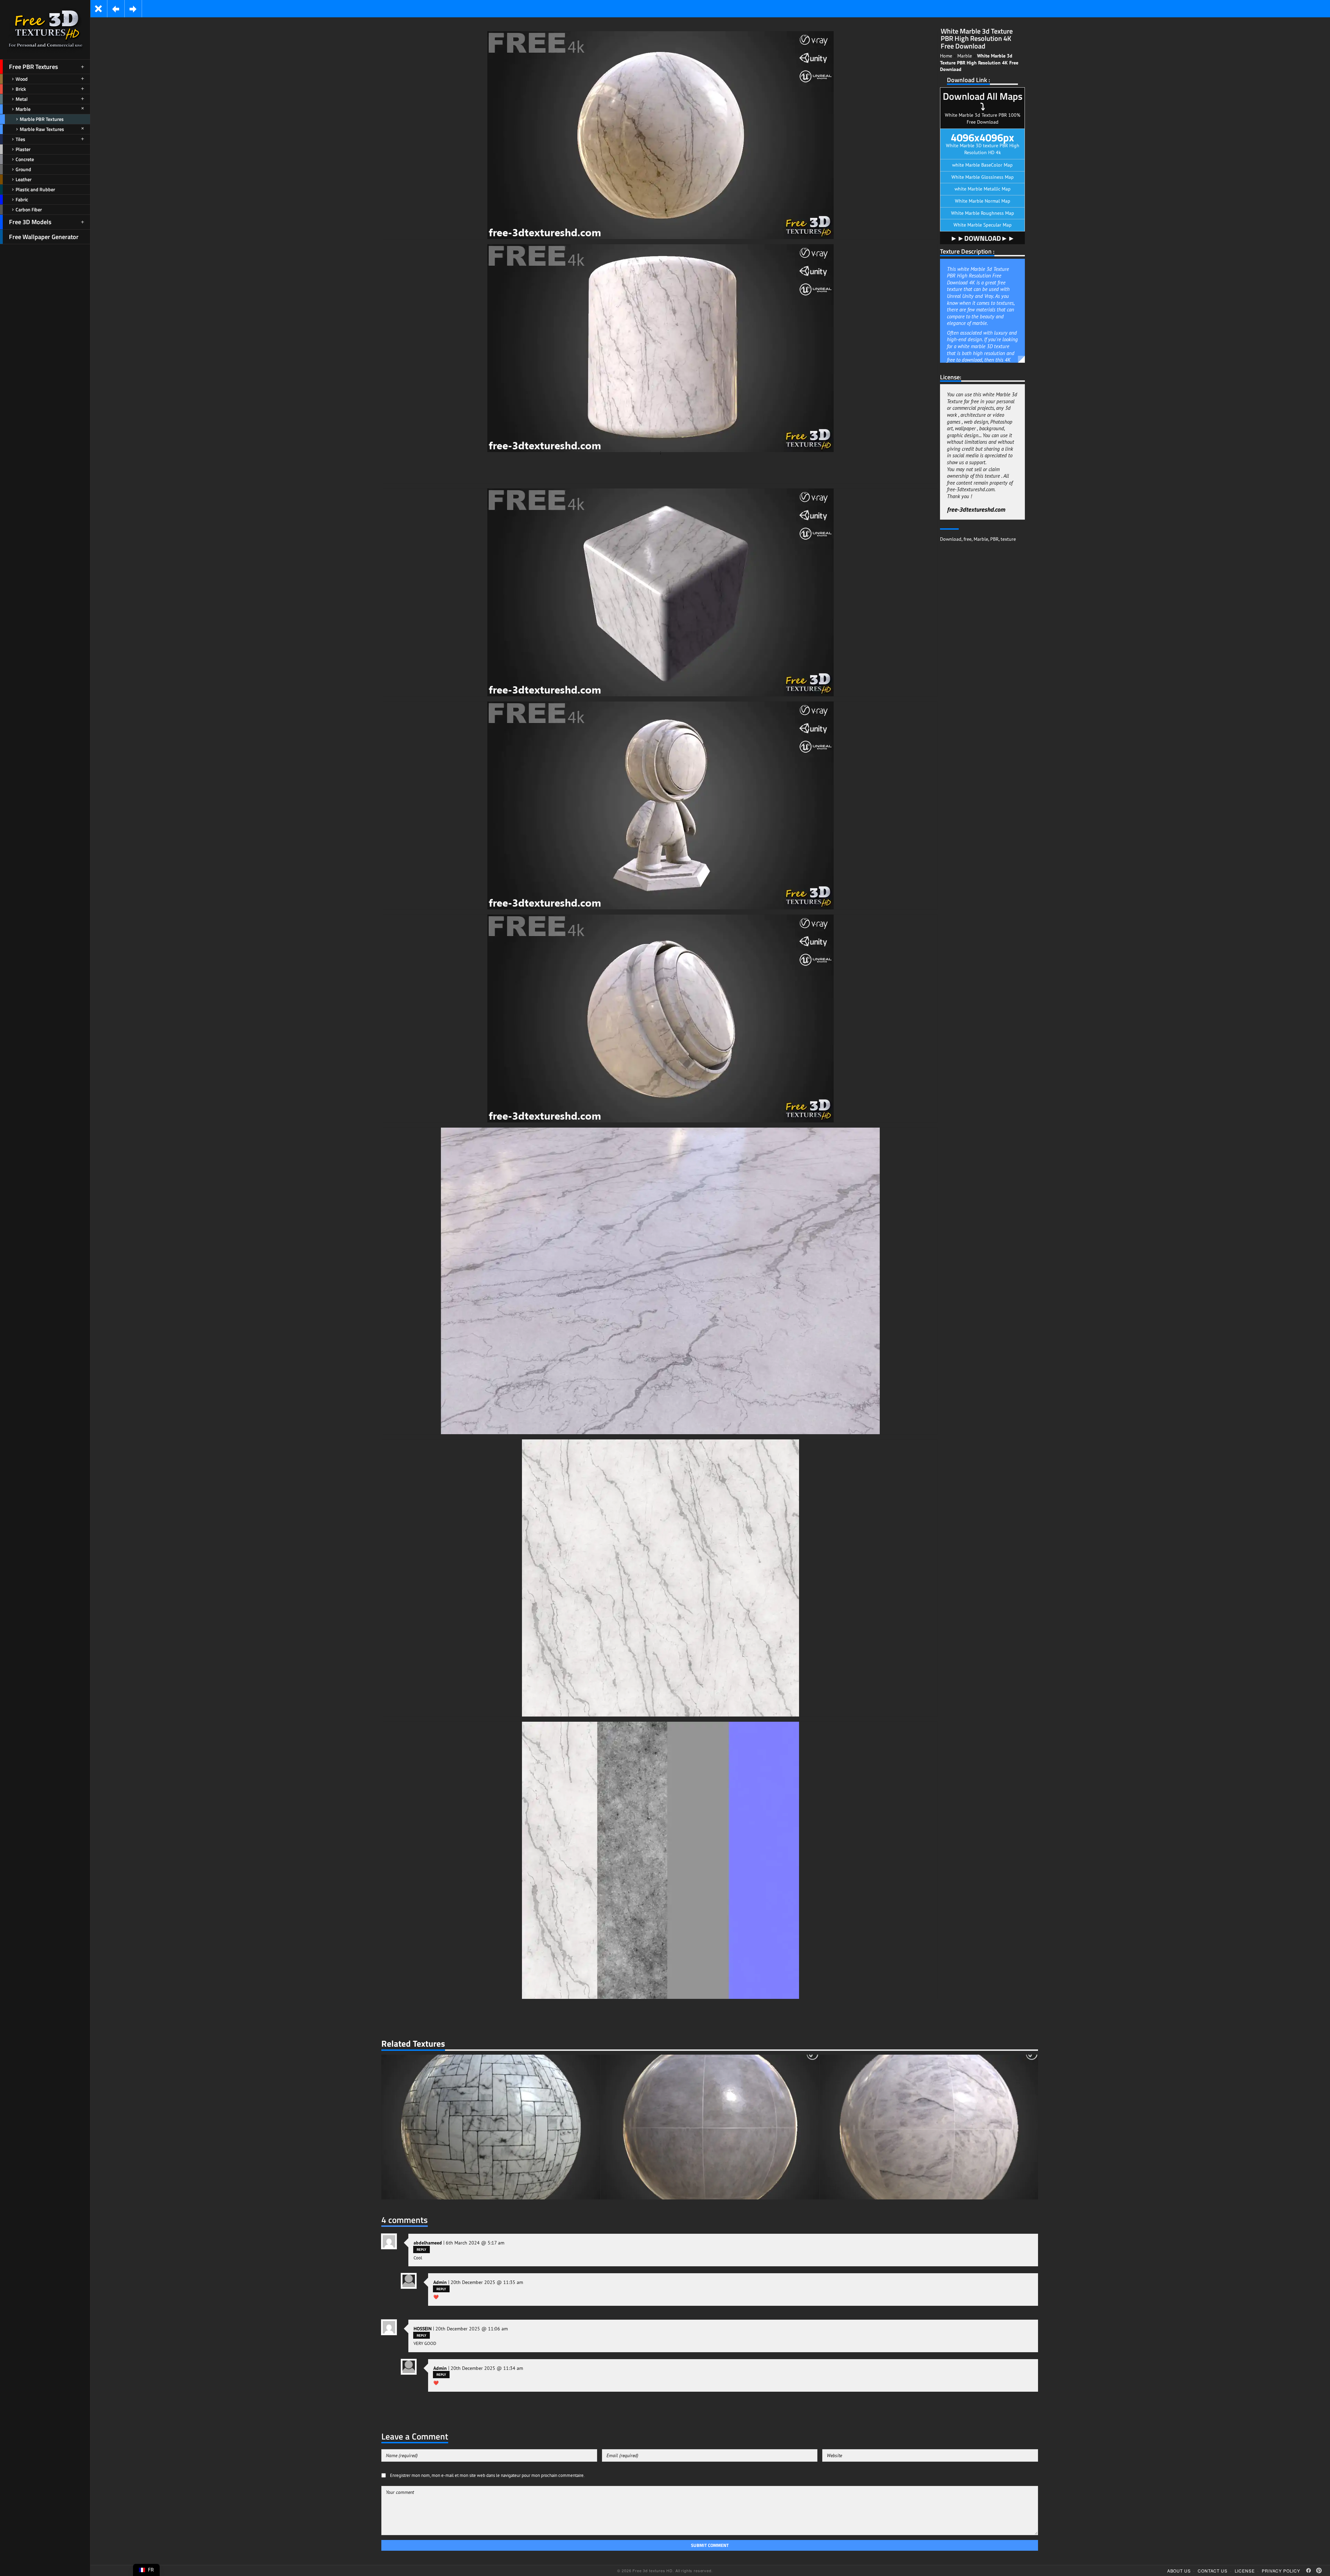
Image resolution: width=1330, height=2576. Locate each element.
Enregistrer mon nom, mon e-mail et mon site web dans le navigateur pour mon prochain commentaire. (487, 2562)
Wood (22, 79)
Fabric (22, 199)
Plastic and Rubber (35, 189)
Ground (23, 169)
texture (1008, 920)
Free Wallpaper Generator (44, 237)
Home (946, 142)
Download (951, 920)
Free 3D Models (30, 222)
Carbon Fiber (29, 209)
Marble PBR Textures (42, 119)
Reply (422, 2336)
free (968, 920)
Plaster (23, 149)
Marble (23, 109)
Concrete (25, 159)
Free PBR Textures (33, 67)
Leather (24, 179)
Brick (21, 89)
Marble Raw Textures (42, 129)
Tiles (20, 139)
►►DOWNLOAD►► (983, 533)
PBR (994, 920)
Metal (22, 99)
